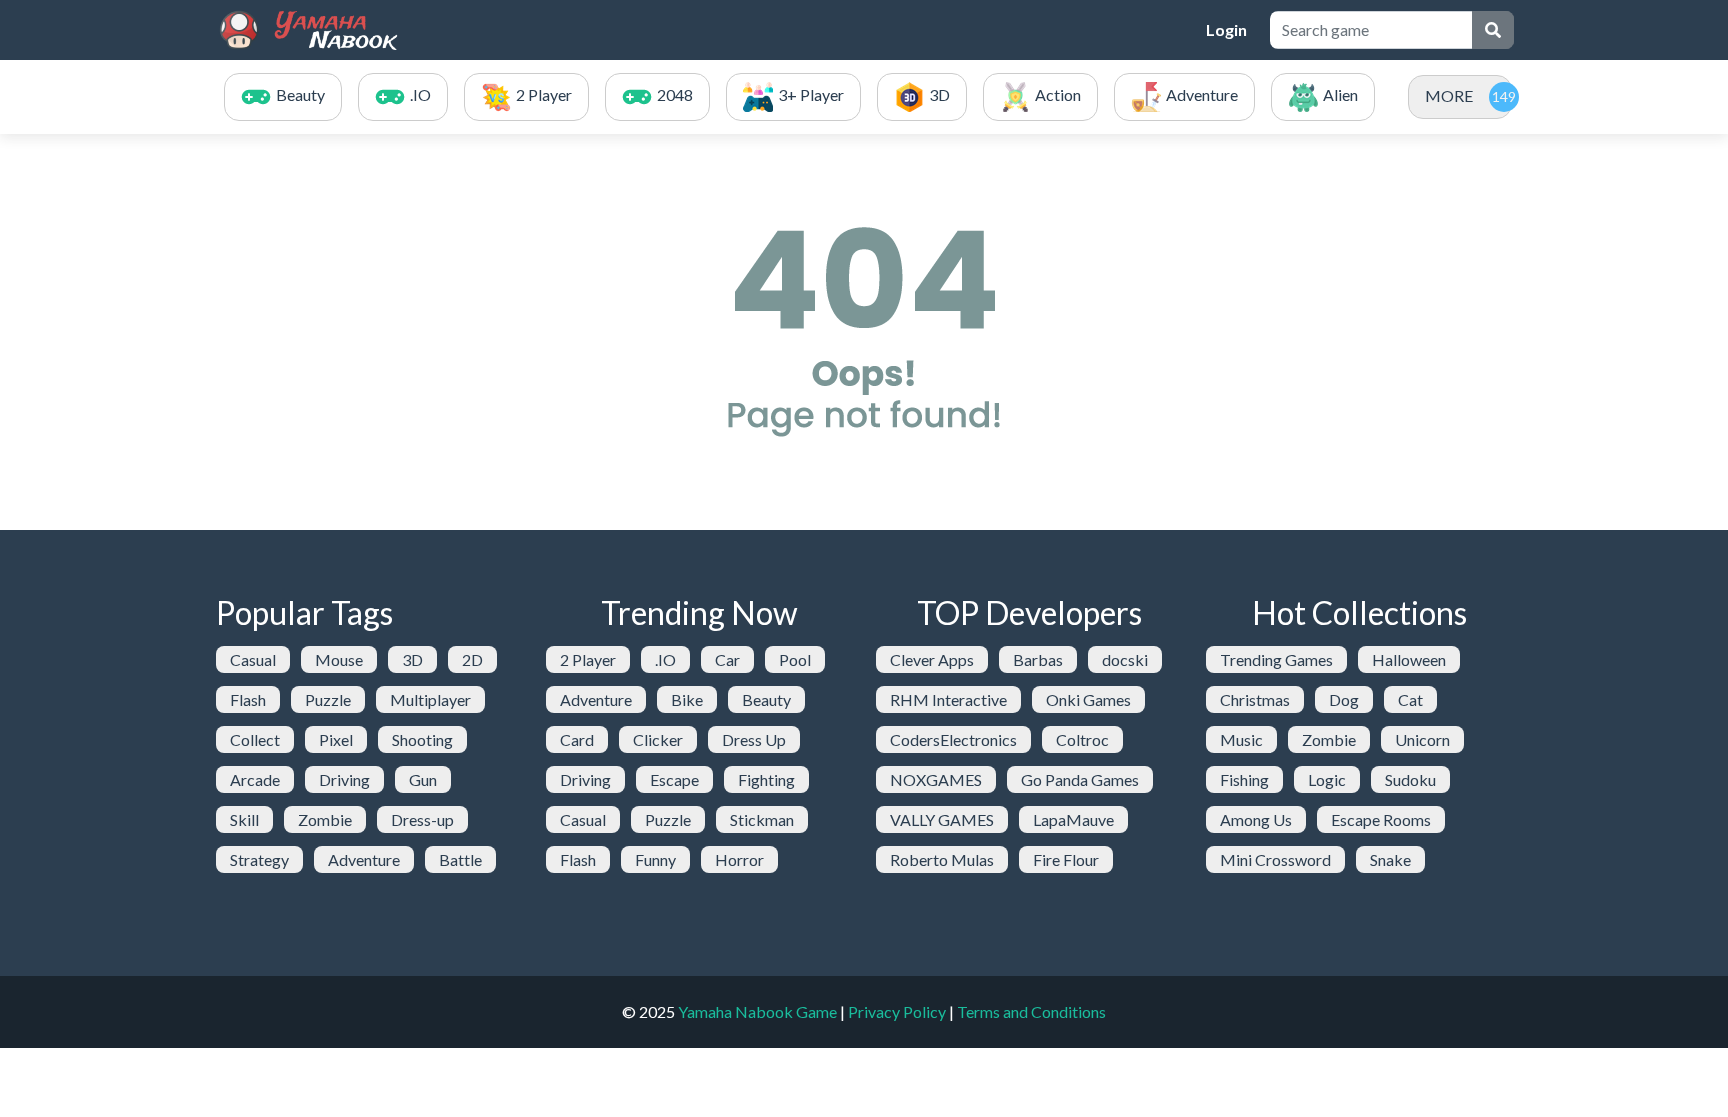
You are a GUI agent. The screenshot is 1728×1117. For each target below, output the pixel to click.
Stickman (762, 819)
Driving (344, 779)
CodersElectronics (953, 739)
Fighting (766, 779)
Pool (795, 659)
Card (577, 739)
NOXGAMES (936, 779)
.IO (665, 659)
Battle (460, 859)
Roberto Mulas (942, 859)
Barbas (1038, 659)
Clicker (658, 739)
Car (727, 659)
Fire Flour (1066, 859)
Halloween (1409, 659)
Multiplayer (430, 699)
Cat (1410, 699)
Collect (255, 739)
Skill (244, 819)
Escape (674, 779)
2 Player (588, 659)
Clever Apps (932, 659)
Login (1226, 29)
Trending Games (1276, 659)
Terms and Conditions (1031, 1011)
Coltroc (1082, 739)
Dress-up (422, 819)
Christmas (1255, 699)
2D (472, 659)
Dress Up (754, 739)
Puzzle (328, 699)
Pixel (336, 739)
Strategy (259, 859)
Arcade (255, 779)
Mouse (339, 659)
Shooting (422, 739)
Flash (248, 699)
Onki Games (1088, 699)
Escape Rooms (1381, 819)
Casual (253, 659)
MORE (1449, 95)
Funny (655, 859)
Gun (423, 779)
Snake (1390, 859)
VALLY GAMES (942, 819)
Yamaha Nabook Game (757, 1011)
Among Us (1256, 819)
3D (412, 659)
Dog (1344, 699)
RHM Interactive (948, 699)
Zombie (325, 819)
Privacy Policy (897, 1011)
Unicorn (1422, 739)
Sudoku (1410, 779)
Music (1241, 739)
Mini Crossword (1275, 859)
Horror (739, 859)
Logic (1327, 779)
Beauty (766, 699)
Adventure (364, 859)
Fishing (1244, 779)
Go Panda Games (1080, 779)
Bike (687, 699)
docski (1125, 659)
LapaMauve (1073, 819)
